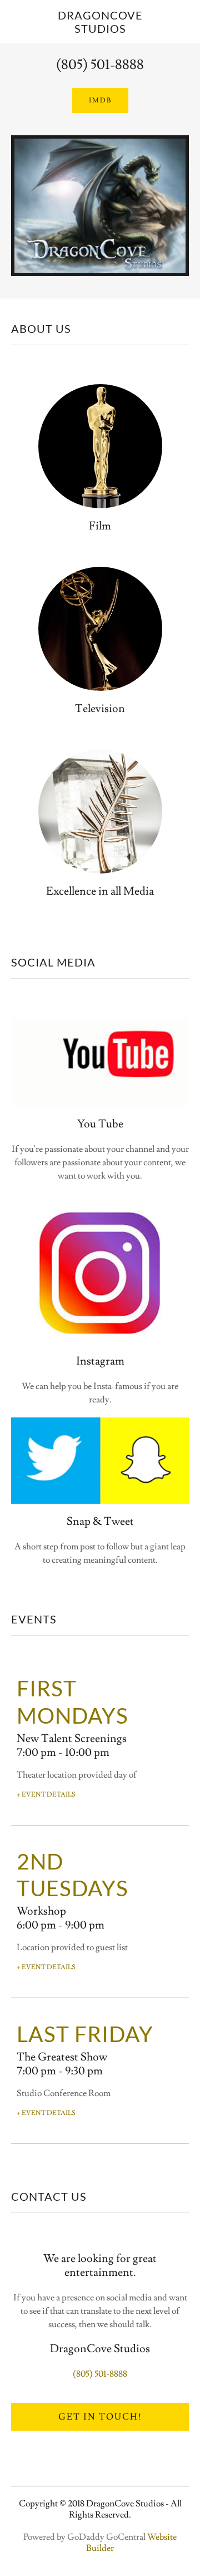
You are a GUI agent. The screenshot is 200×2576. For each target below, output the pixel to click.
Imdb (100, 100)
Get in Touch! (100, 2417)
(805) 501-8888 (100, 65)
